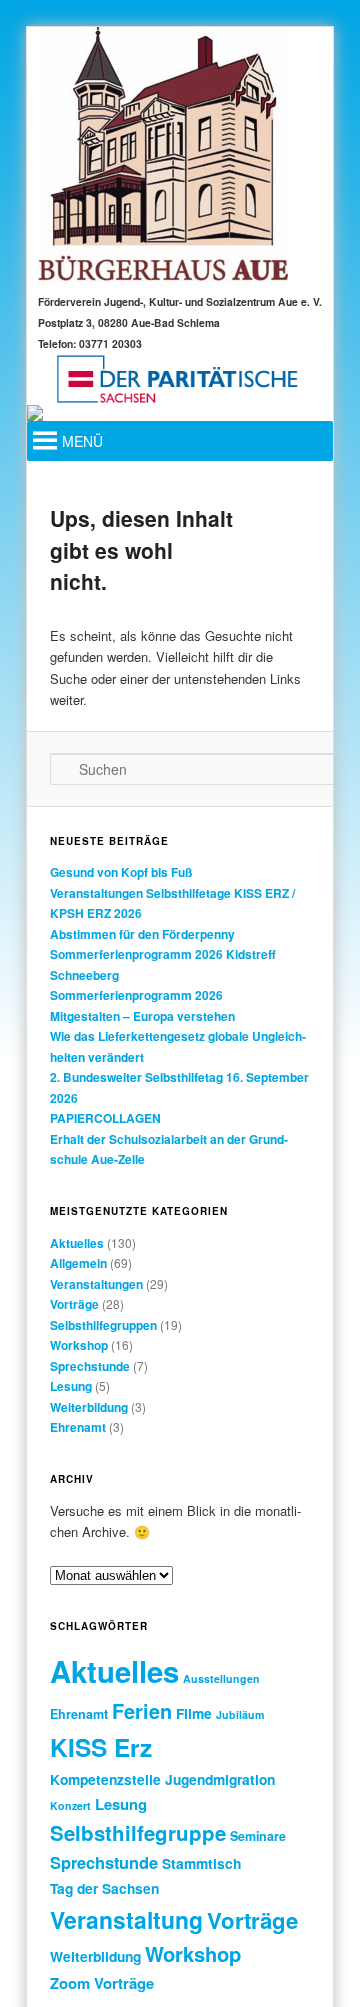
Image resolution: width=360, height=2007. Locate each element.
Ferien (142, 1711)
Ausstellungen (221, 1678)
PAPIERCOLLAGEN (105, 1118)
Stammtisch (201, 1863)
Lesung (71, 1386)
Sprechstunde (90, 1366)
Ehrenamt (78, 1427)
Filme (194, 1713)
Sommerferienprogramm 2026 (136, 995)
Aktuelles (77, 1243)
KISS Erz (101, 1747)
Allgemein (78, 1263)
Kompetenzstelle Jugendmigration (162, 1779)
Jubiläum (240, 1714)
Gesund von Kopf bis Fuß (121, 872)
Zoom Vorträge (102, 1983)
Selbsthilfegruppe (138, 1832)
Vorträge (74, 1304)
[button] (82, 441)
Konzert (70, 1805)
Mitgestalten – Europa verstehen (142, 1016)
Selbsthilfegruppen (103, 1325)
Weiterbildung (89, 1407)
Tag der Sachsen (104, 1888)
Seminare (258, 1836)
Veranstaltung (126, 1919)
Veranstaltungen (96, 1284)
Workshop (79, 1345)
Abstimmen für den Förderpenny (142, 934)
